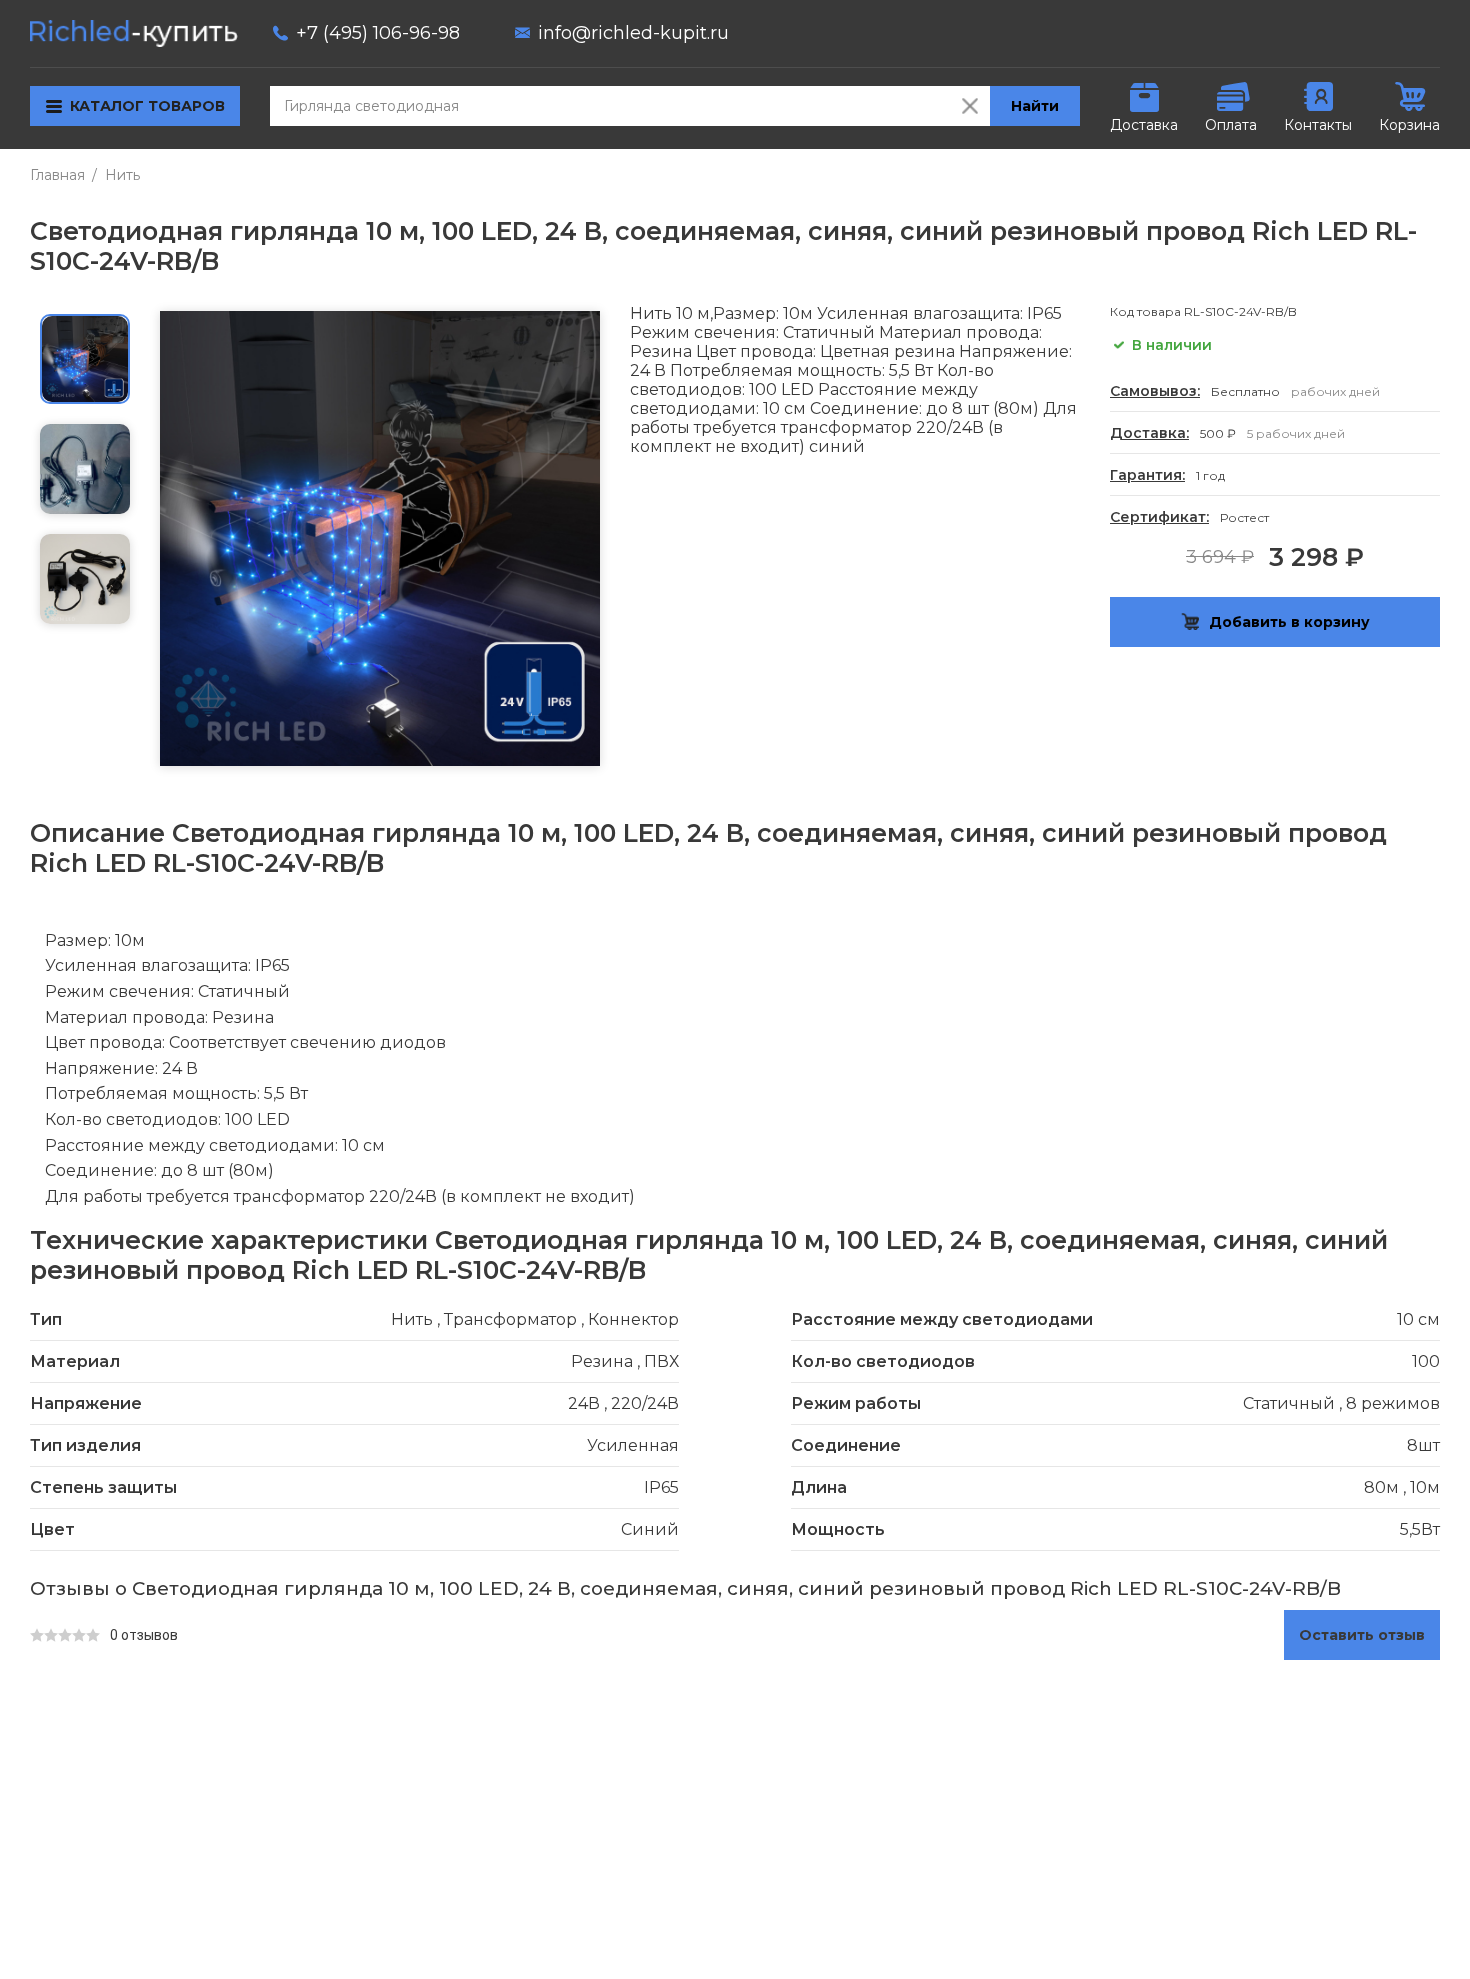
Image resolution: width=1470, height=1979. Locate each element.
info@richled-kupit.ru (633, 33)
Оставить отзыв (1362, 1635)
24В (584, 1403)
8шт (1423, 1445)
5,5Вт (1420, 1529)
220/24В (645, 1403)
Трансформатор (510, 1319)
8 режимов (1393, 1403)
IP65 (661, 1487)
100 (1426, 1361)
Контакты (1318, 125)
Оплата (1231, 125)
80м (1381, 1487)
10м (1425, 1487)
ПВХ (661, 1361)
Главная (57, 175)
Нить (122, 175)
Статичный (1289, 1403)
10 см (1418, 1319)
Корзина (1409, 125)
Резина (602, 1361)
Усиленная (633, 1445)
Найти (1035, 106)
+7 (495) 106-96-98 (378, 33)
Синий (650, 1529)
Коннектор (633, 1319)
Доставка (1144, 125)
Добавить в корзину (1289, 622)
